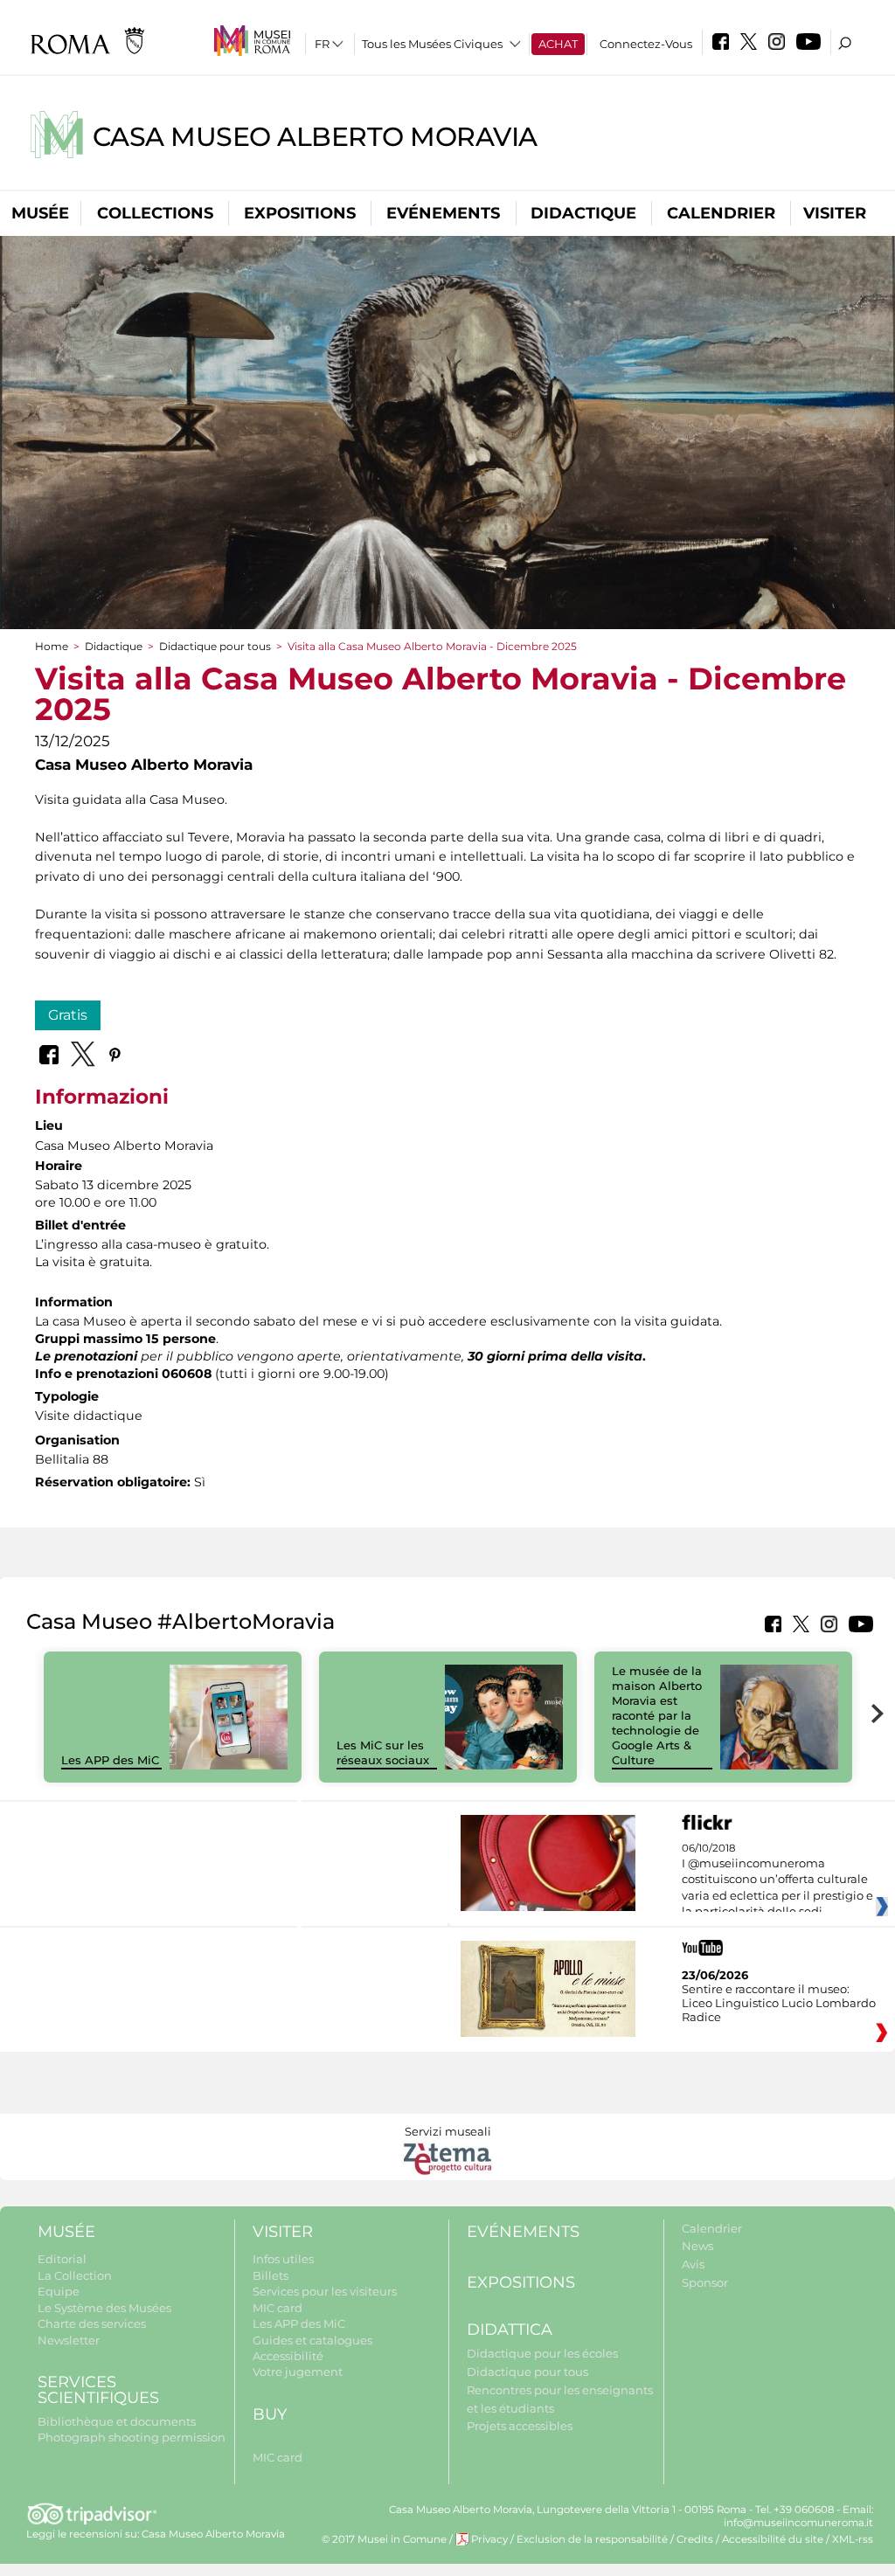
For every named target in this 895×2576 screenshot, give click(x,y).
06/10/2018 (777, 1880)
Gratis (68, 1015)
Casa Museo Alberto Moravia (315, 137)
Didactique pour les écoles (542, 2353)
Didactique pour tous (215, 646)
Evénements (443, 213)
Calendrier (721, 213)
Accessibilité (288, 2356)
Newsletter (69, 2340)
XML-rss (853, 2539)
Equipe (59, 2291)
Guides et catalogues (312, 2340)
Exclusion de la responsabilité (592, 2539)
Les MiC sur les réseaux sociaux (383, 1752)
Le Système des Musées (104, 2308)
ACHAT (558, 44)
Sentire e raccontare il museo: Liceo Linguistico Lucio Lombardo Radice (779, 2003)
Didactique (583, 213)
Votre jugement (298, 2372)
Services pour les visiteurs (325, 2291)
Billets (271, 2275)
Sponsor (705, 2282)
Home (52, 646)
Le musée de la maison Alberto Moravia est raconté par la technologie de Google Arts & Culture (657, 1715)
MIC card (278, 2308)
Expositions (300, 213)
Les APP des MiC (110, 1760)
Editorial (62, 2259)
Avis (693, 2264)
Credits (695, 2539)
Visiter (835, 213)
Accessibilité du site (773, 2539)
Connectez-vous (646, 44)
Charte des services (92, 2323)
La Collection (75, 2275)
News (697, 2246)
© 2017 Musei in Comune (384, 2539)
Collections (155, 213)
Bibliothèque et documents (117, 2421)
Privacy (489, 2539)
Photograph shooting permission (132, 2437)
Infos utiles (283, 2259)
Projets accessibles (520, 2426)
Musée (40, 213)
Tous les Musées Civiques (432, 44)
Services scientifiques (98, 2390)
